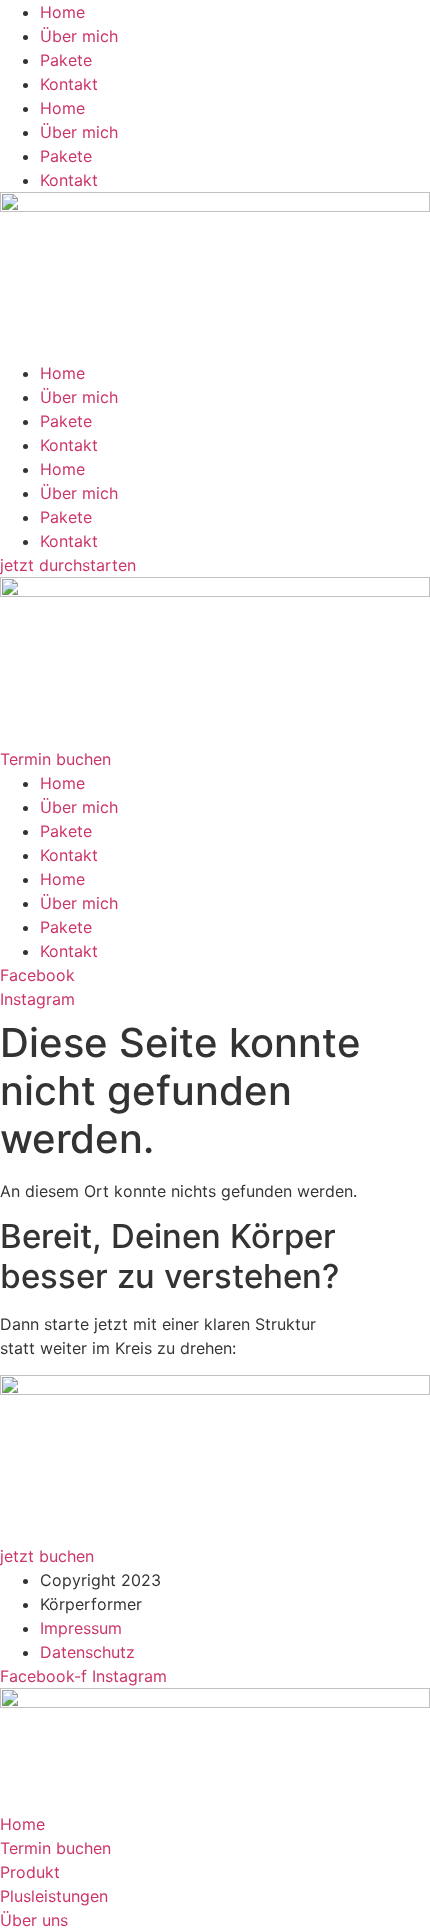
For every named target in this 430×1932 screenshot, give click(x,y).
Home (62, 12)
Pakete (66, 60)
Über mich (79, 36)
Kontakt (69, 84)
